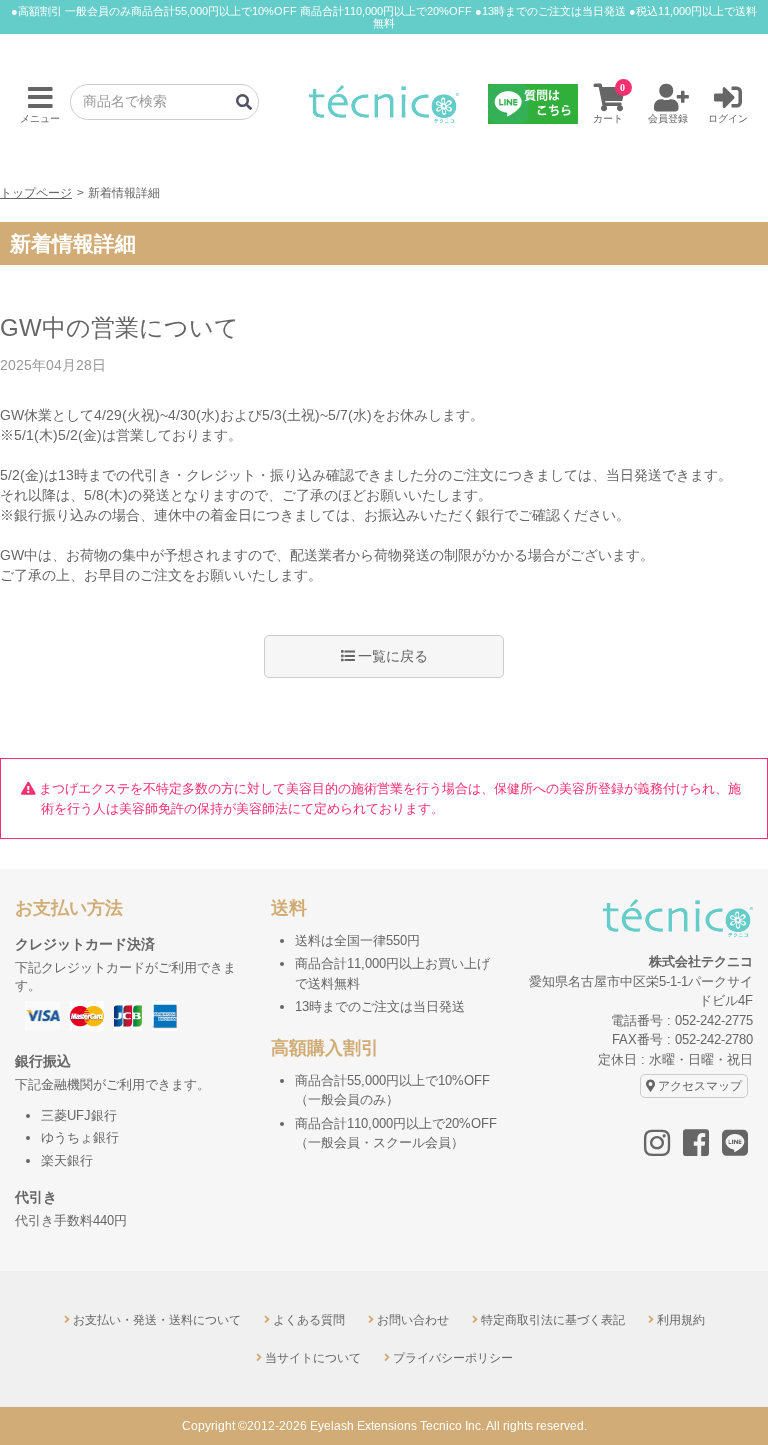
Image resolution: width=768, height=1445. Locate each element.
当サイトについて (313, 1358)
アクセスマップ (700, 1086)
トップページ (36, 192)
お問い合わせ (413, 1320)
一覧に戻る (393, 656)
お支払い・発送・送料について (157, 1320)
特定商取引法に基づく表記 (553, 1320)
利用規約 (681, 1320)
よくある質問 (309, 1320)
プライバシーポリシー (453, 1358)
